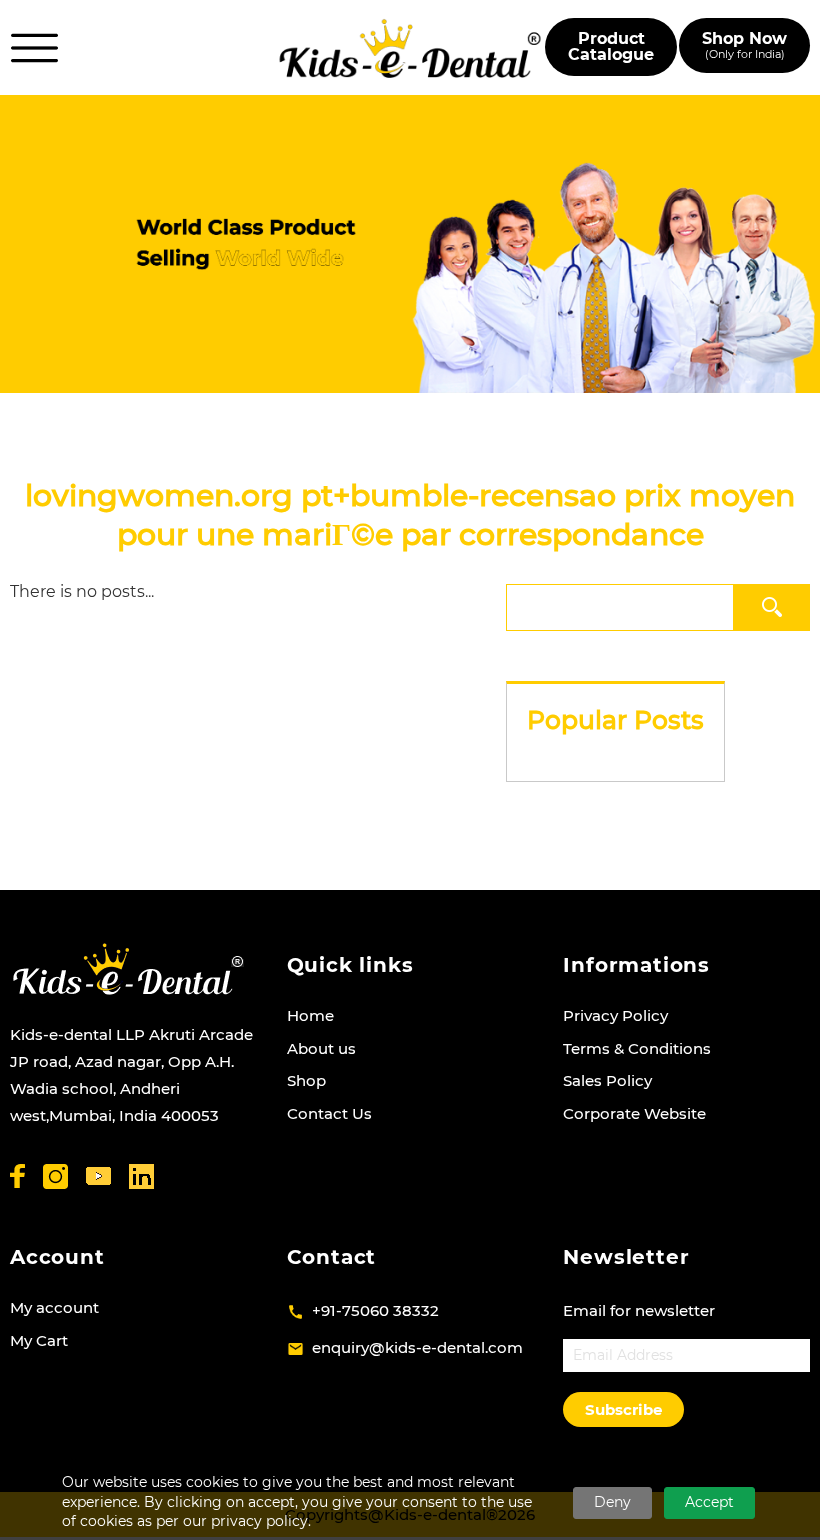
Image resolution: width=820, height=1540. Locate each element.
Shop (306, 1080)
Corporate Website (634, 1113)
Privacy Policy (615, 1015)
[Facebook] (17, 1176)
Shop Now (744, 45)
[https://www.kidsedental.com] (409, 48)
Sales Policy (607, 1080)
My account (54, 1307)
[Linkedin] (141, 1176)
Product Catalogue (611, 46)
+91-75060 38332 (375, 1310)
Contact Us (329, 1113)
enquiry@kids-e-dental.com (417, 1347)
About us (321, 1048)
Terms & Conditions (637, 1048)
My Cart (39, 1340)
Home (310, 1015)
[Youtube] (98, 1176)
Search (774, 606)
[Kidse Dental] (127, 969)
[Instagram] (55, 1176)
